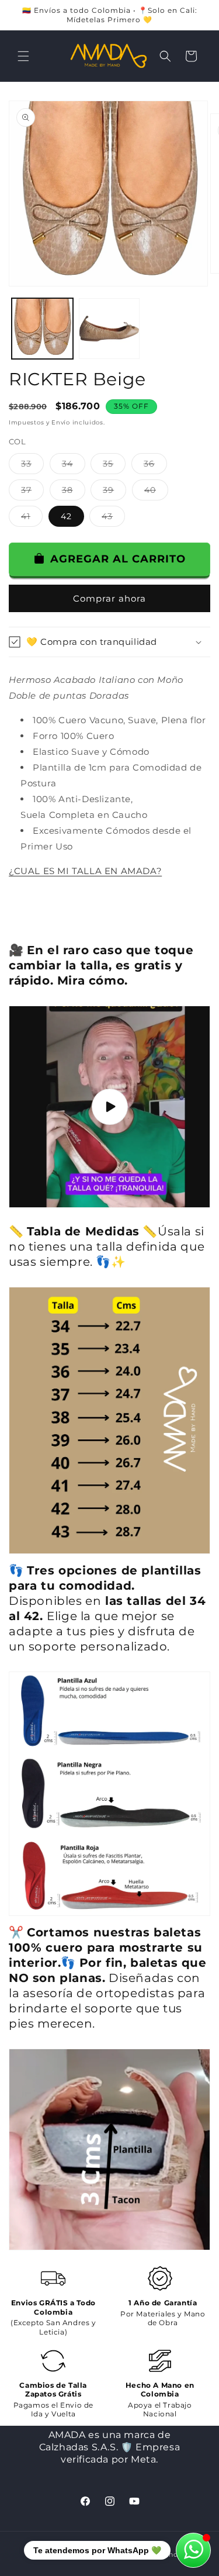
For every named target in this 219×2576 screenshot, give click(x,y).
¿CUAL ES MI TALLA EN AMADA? (85, 871)
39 (114, 492)
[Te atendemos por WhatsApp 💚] (193, 2550)
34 (74, 466)
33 (32, 466)
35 (114, 466)
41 (32, 519)
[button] (23, 56)
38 (74, 492)
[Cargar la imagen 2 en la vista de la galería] (109, 329)
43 (113, 519)
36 (155, 466)
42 (66, 516)
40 (156, 492)
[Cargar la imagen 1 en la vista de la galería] (42, 329)
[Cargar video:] (109, 1107)
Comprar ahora (109, 598)
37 (32, 492)
